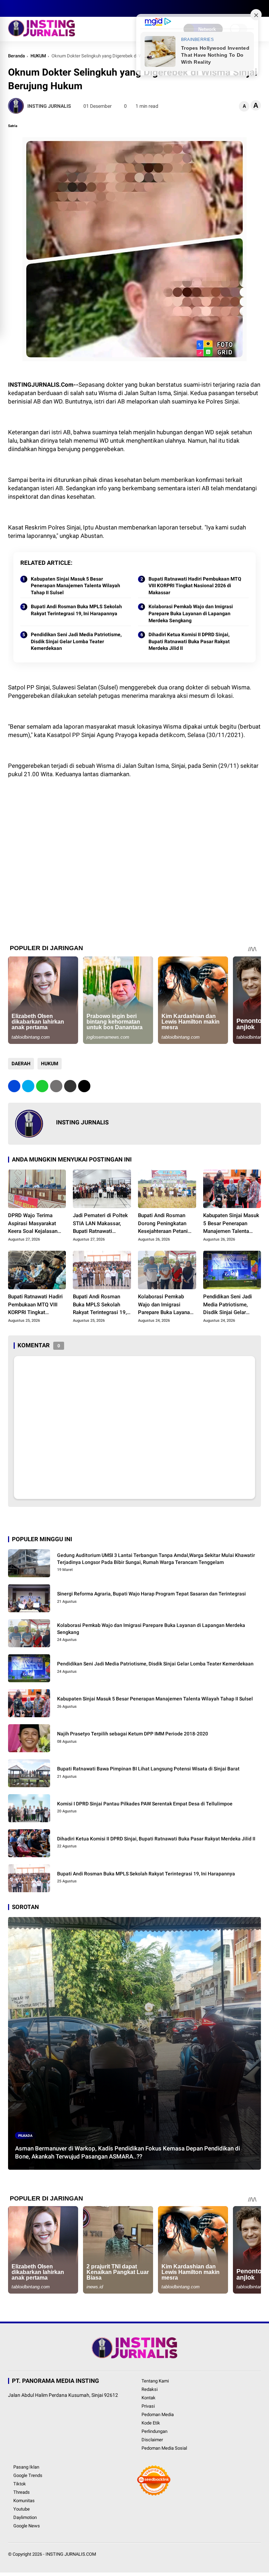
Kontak (149, 2398)
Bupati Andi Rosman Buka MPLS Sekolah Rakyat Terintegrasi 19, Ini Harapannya (76, 610)
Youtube (22, 2509)
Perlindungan (154, 2431)
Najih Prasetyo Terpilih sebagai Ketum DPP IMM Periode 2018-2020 (133, 1734)
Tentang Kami (155, 2381)
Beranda (16, 56)
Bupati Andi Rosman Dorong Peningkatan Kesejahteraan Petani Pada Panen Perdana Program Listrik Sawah (165, 1224)
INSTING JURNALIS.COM (71, 2554)
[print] (56, 1086)
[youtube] (43, 8)
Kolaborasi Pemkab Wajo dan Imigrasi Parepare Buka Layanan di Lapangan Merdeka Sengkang (191, 613)
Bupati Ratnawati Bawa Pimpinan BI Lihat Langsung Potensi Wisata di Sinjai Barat (148, 1769)
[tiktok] (54, 8)
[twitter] (22, 8)
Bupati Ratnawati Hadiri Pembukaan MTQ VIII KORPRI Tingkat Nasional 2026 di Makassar (195, 586)
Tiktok (20, 2484)
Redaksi (150, 2389)
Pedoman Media (158, 2414)
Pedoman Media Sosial (164, 2448)
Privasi (148, 2406)
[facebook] (12, 8)
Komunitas (24, 2501)
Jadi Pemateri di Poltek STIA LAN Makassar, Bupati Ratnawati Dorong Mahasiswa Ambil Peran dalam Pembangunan (100, 1224)
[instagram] (33, 8)
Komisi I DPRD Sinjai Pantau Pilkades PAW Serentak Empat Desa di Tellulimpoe (145, 1804)
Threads (22, 2492)
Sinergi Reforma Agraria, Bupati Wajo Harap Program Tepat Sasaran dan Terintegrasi (151, 1594)
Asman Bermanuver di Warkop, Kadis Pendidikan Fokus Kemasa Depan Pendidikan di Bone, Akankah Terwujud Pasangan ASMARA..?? (127, 2153)
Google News (27, 2526)
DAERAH (21, 1064)
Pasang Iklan (26, 2467)
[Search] (258, 9)
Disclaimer (152, 2440)
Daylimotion (25, 2517)
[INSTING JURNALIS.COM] (42, 34)
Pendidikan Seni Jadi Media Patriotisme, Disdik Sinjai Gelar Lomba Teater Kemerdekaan (76, 641)
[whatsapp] (42, 1086)
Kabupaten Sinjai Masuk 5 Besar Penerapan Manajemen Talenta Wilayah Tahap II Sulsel (75, 586)
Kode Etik (151, 2423)
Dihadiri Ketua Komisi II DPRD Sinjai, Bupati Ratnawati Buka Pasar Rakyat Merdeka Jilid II (189, 641)
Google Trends (28, 2475)
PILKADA (25, 2136)
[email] (70, 1086)
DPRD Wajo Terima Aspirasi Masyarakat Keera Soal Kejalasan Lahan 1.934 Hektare (33, 1224)
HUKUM (38, 56)
